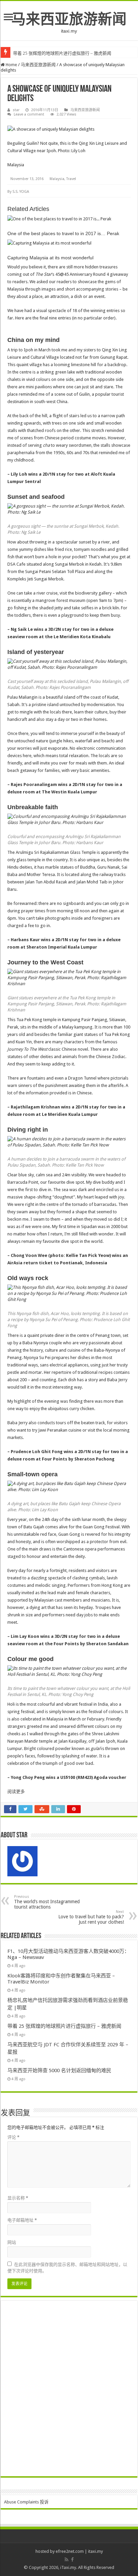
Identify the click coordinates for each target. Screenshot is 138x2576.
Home (11, 65)
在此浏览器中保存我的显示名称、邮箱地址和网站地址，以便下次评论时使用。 (67, 2268)
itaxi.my (95, 2551)
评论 (13, 2137)
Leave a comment (29, 114)
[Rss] (66, 2560)
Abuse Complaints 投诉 (26, 2502)
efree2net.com (70, 2551)
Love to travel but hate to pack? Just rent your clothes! (91, 1917)
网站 (12, 2242)
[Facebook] (72, 2560)
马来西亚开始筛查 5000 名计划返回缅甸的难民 (59, 2070)
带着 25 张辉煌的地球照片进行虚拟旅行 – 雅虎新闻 (62, 53)
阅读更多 (16, 1792)
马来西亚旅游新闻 (69, 19)
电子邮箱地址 (22, 2220)
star (16, 110)
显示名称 (18, 2198)
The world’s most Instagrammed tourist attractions (47, 1902)
